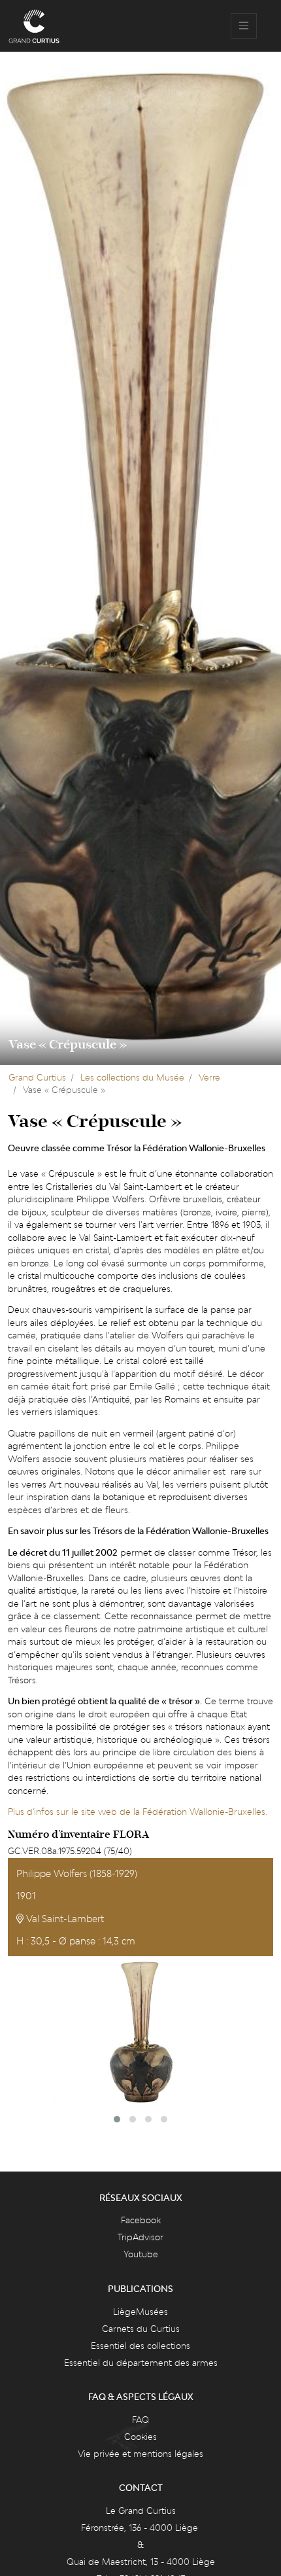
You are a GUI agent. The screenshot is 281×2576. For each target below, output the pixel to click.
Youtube (141, 2254)
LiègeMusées (140, 2312)
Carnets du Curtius (141, 2329)
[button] (117, 2119)
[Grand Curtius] (34, 26)
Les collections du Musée (132, 1077)
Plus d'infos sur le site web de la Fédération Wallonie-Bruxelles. (138, 1812)
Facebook (141, 2220)
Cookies (140, 2437)
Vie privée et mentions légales (140, 2454)
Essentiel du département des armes (141, 2363)
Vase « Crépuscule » (68, 1045)
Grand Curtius (37, 1077)
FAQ (140, 2420)
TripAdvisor (140, 2237)
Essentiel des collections (140, 2346)
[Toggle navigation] (244, 26)
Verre (209, 1077)
